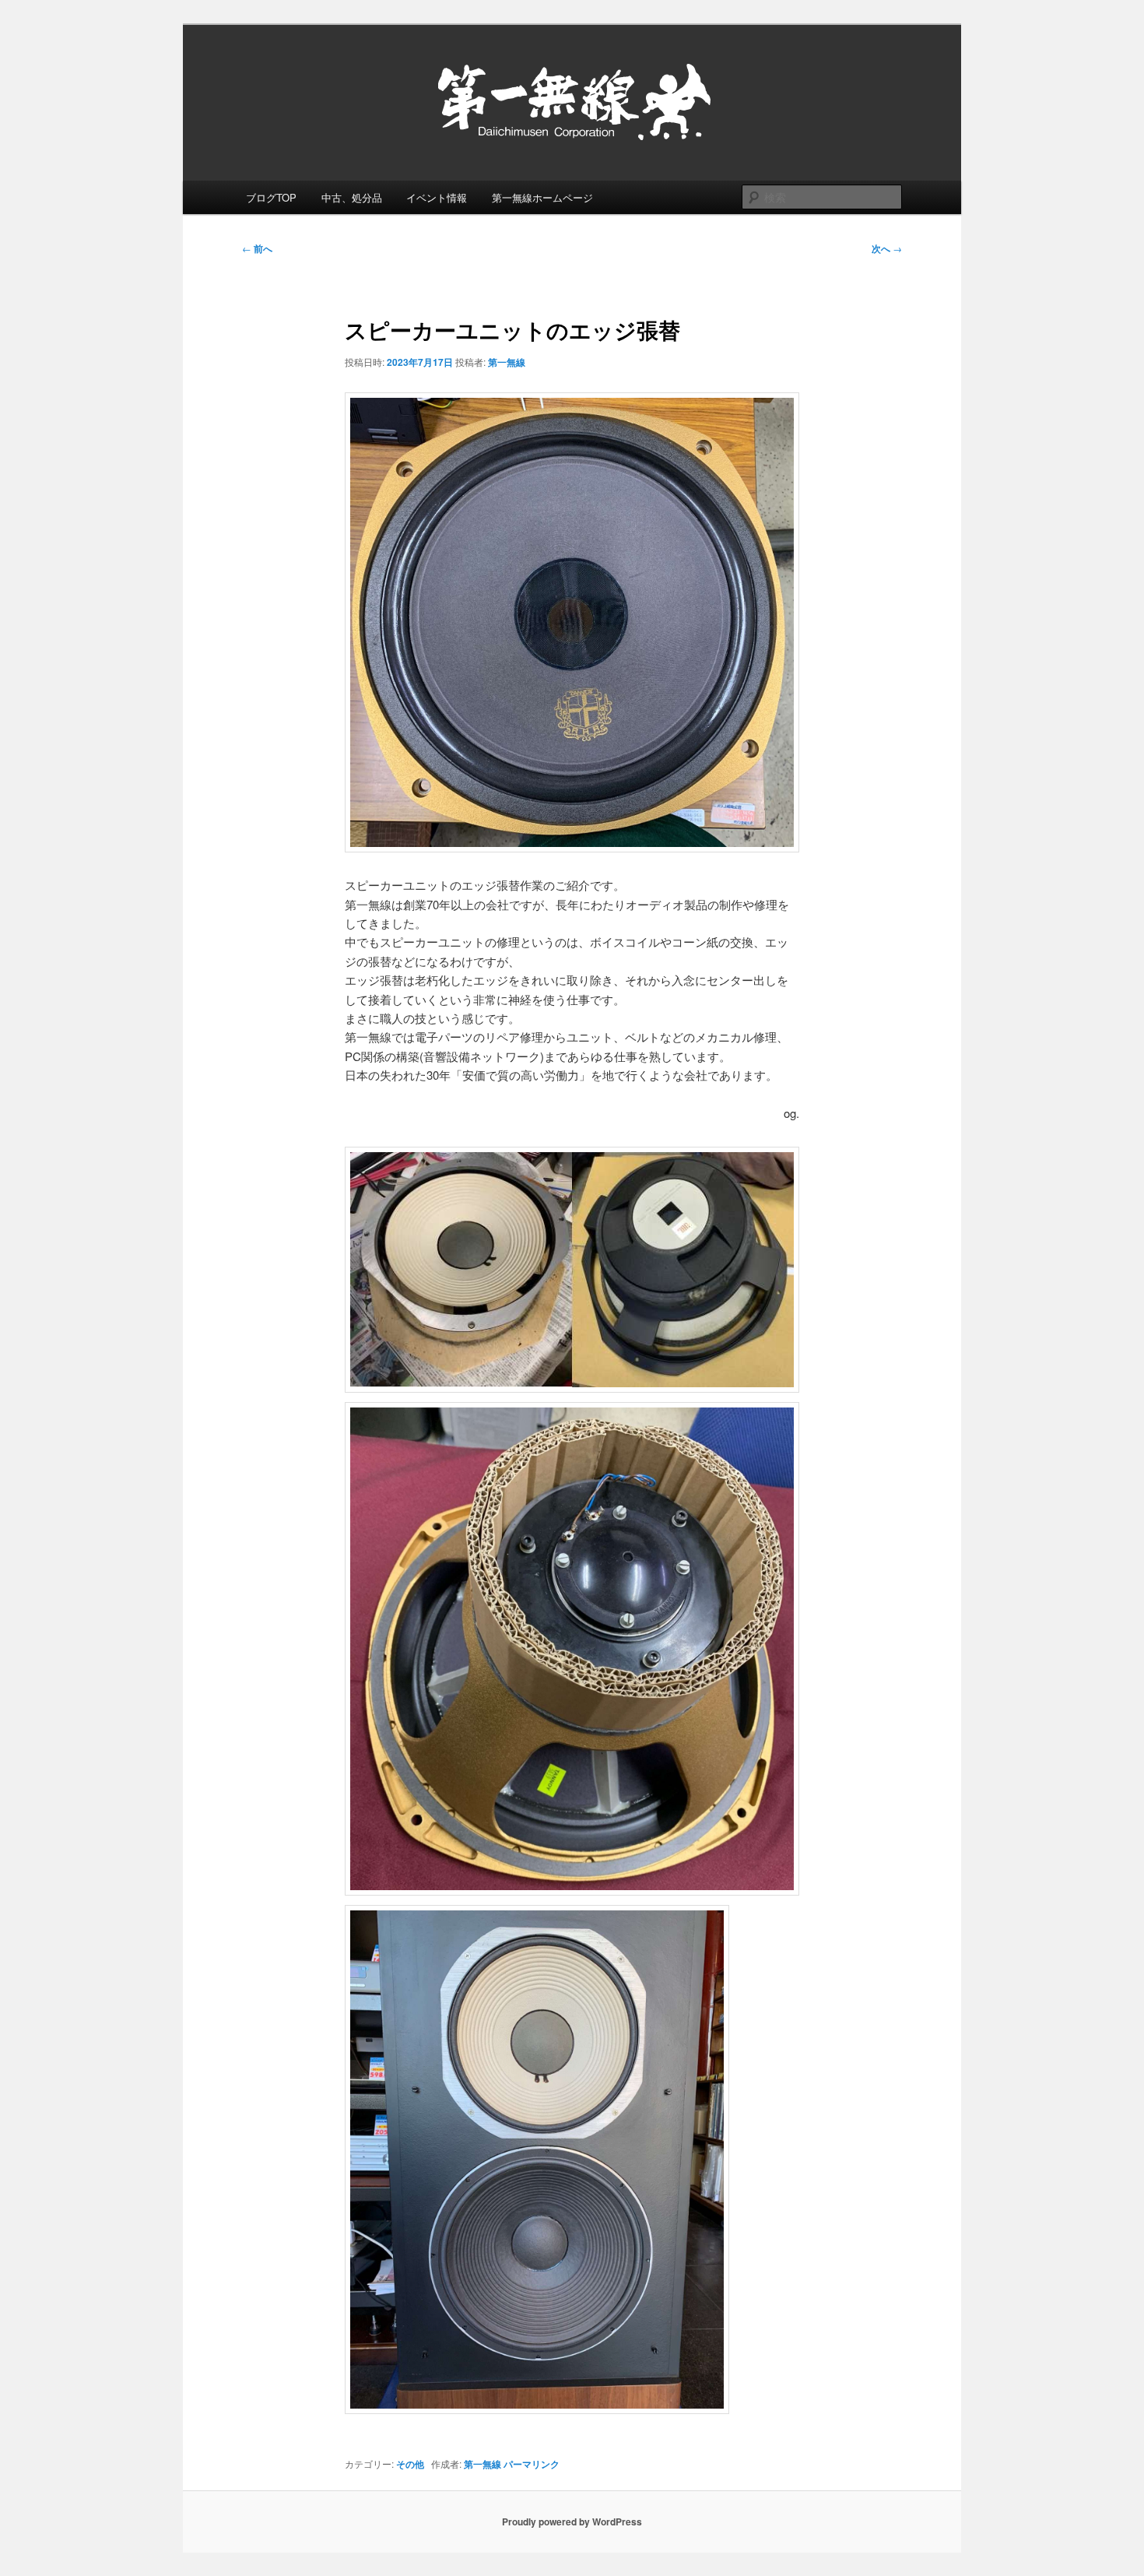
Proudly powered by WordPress (572, 2522)
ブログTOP (271, 197)
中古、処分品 (352, 197)
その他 (410, 2464)
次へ (887, 248)
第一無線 (507, 362)
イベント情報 (437, 197)
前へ (257, 248)
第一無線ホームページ (542, 197)
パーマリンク (532, 2464)
